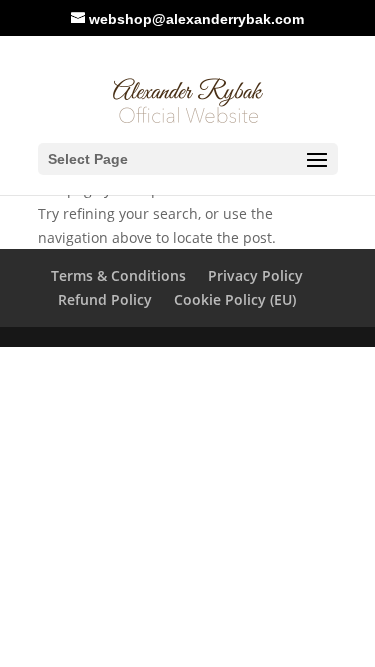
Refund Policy (105, 299)
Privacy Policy (255, 275)
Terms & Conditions (118, 275)
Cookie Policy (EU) (235, 299)
